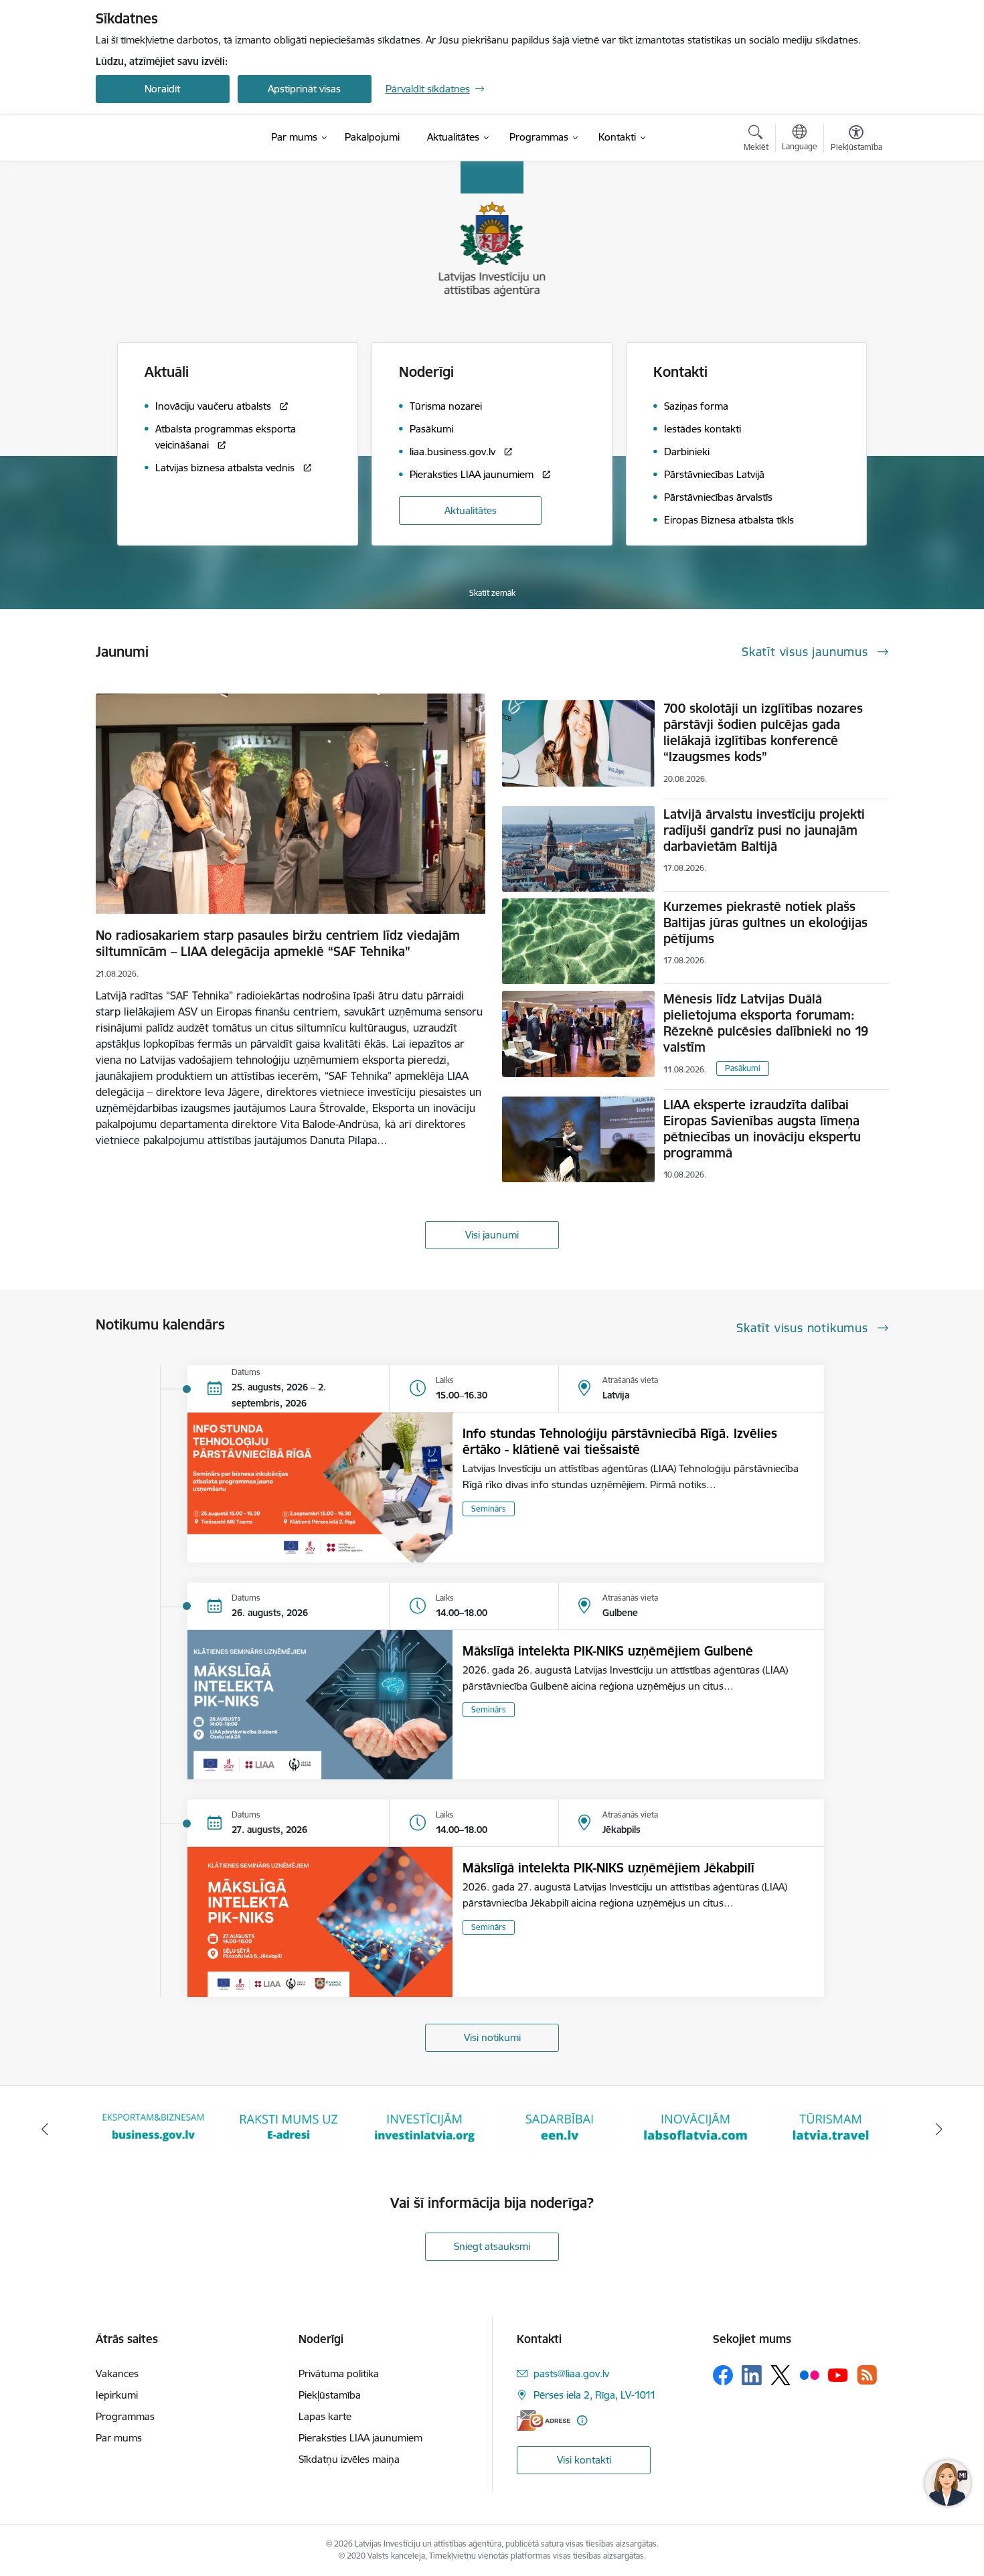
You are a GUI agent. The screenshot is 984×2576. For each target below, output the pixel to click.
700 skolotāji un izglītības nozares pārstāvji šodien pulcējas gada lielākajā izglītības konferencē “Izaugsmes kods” (763, 732)
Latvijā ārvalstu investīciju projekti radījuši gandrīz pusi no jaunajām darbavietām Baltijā (764, 830)
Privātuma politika (339, 2373)
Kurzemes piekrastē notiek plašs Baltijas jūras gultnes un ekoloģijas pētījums (765, 922)
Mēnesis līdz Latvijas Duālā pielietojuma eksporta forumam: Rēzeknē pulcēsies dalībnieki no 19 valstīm (766, 1023)
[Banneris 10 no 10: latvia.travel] (695, 2128)
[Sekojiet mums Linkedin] (752, 2375)
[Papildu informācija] (582, 2420)
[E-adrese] (544, 2420)
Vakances (117, 2373)
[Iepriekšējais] (45, 2129)
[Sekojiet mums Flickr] (809, 2374)
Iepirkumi (117, 2395)
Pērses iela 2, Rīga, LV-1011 (595, 2395)
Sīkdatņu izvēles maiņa (349, 2459)
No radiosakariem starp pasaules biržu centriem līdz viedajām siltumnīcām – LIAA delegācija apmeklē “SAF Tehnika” (278, 943)
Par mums (119, 2438)
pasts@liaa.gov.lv (571, 2373)
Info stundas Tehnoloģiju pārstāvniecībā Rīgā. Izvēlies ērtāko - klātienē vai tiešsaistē (620, 1441)
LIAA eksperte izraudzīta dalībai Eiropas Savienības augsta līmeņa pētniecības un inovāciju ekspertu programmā (762, 1129)
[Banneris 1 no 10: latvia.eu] (831, 2128)
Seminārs (489, 1509)
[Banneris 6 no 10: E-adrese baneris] (153, 2128)
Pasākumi (743, 1068)
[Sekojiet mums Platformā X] (781, 2375)
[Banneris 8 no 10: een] (424, 2128)
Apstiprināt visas (304, 89)
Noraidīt (162, 89)
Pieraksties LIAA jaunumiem (360, 2438)
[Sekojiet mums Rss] (867, 2375)
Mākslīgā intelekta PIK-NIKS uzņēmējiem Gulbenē (608, 1651)
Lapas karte (325, 2416)
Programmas (125, 2416)
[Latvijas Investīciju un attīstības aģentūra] (171, 138)
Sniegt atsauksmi (492, 2246)
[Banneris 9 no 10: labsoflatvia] (560, 2128)
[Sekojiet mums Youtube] (838, 2374)
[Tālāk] (940, 2129)
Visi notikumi (492, 2037)
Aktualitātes (471, 510)
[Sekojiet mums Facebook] (723, 2375)
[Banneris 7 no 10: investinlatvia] (289, 2128)
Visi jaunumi (492, 1235)
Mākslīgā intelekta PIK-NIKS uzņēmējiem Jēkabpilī (608, 1868)
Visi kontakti (584, 2460)
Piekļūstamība (330, 2395)
